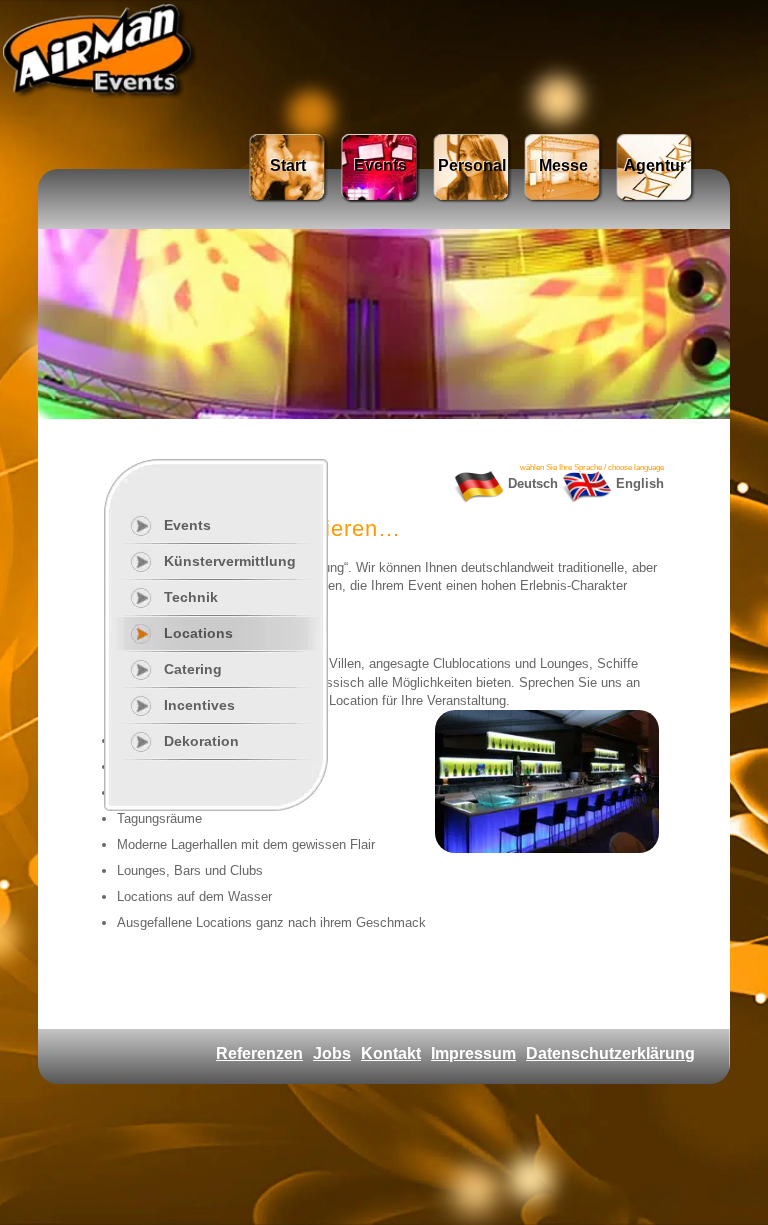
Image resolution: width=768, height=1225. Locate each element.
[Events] (380, 203)
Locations (198, 633)
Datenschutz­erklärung (610, 1053)
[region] (383, 324)
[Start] (288, 203)
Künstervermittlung (230, 561)
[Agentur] (655, 203)
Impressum (473, 1053)
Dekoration (201, 741)
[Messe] (563, 203)
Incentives (199, 705)
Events (187, 525)
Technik (191, 597)
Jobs (332, 1053)
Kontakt (391, 1053)
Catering (193, 669)
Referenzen (259, 1053)
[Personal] (472, 203)
